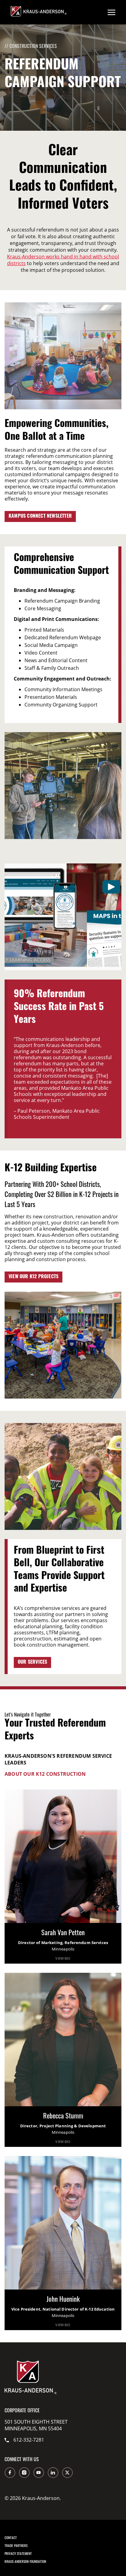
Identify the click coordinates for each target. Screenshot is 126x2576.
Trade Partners (16, 2545)
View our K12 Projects (33, 1277)
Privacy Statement (18, 2553)
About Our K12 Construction (45, 1774)
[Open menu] (111, 12)
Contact (11, 2538)
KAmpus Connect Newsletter (40, 516)
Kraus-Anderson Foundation (25, 2561)
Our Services (32, 1662)
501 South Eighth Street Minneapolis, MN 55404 (36, 2425)
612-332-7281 (29, 2440)
